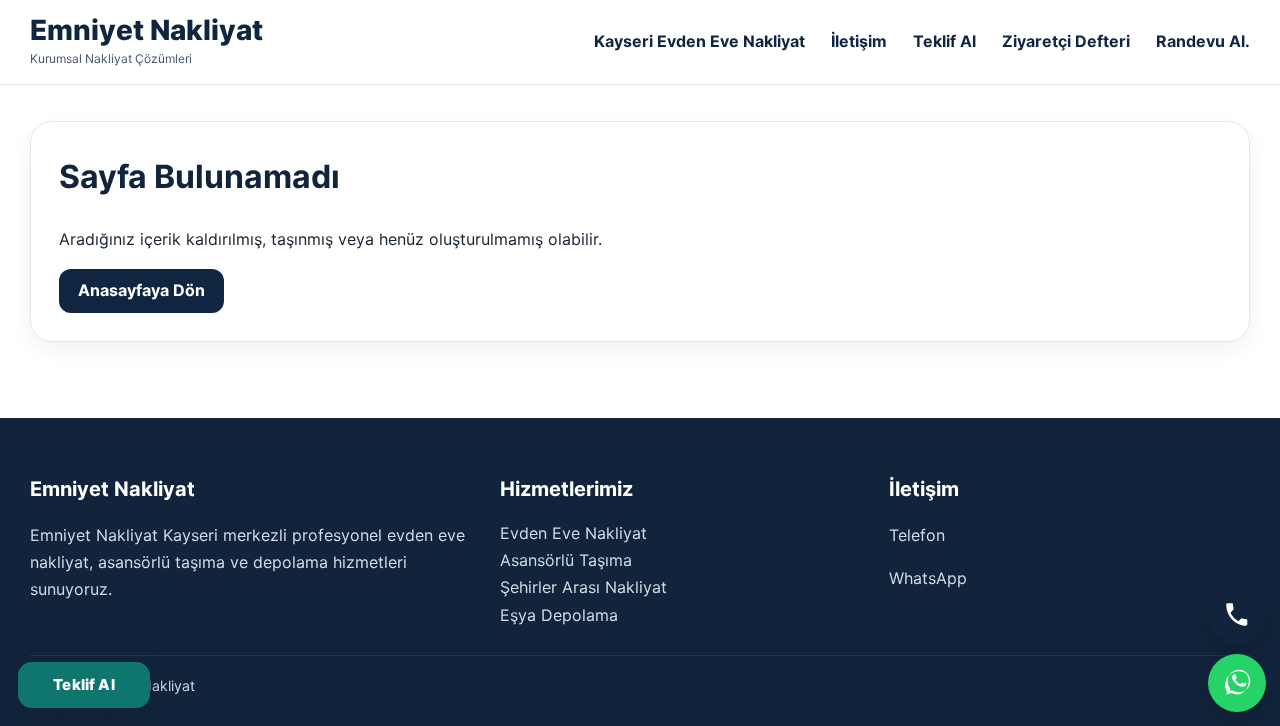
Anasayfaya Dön (141, 290)
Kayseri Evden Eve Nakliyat (699, 41)
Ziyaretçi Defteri (1066, 41)
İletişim (859, 41)
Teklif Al (944, 41)
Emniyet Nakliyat (146, 30)
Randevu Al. (1203, 41)
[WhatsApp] (1237, 683)
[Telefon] (1237, 615)
